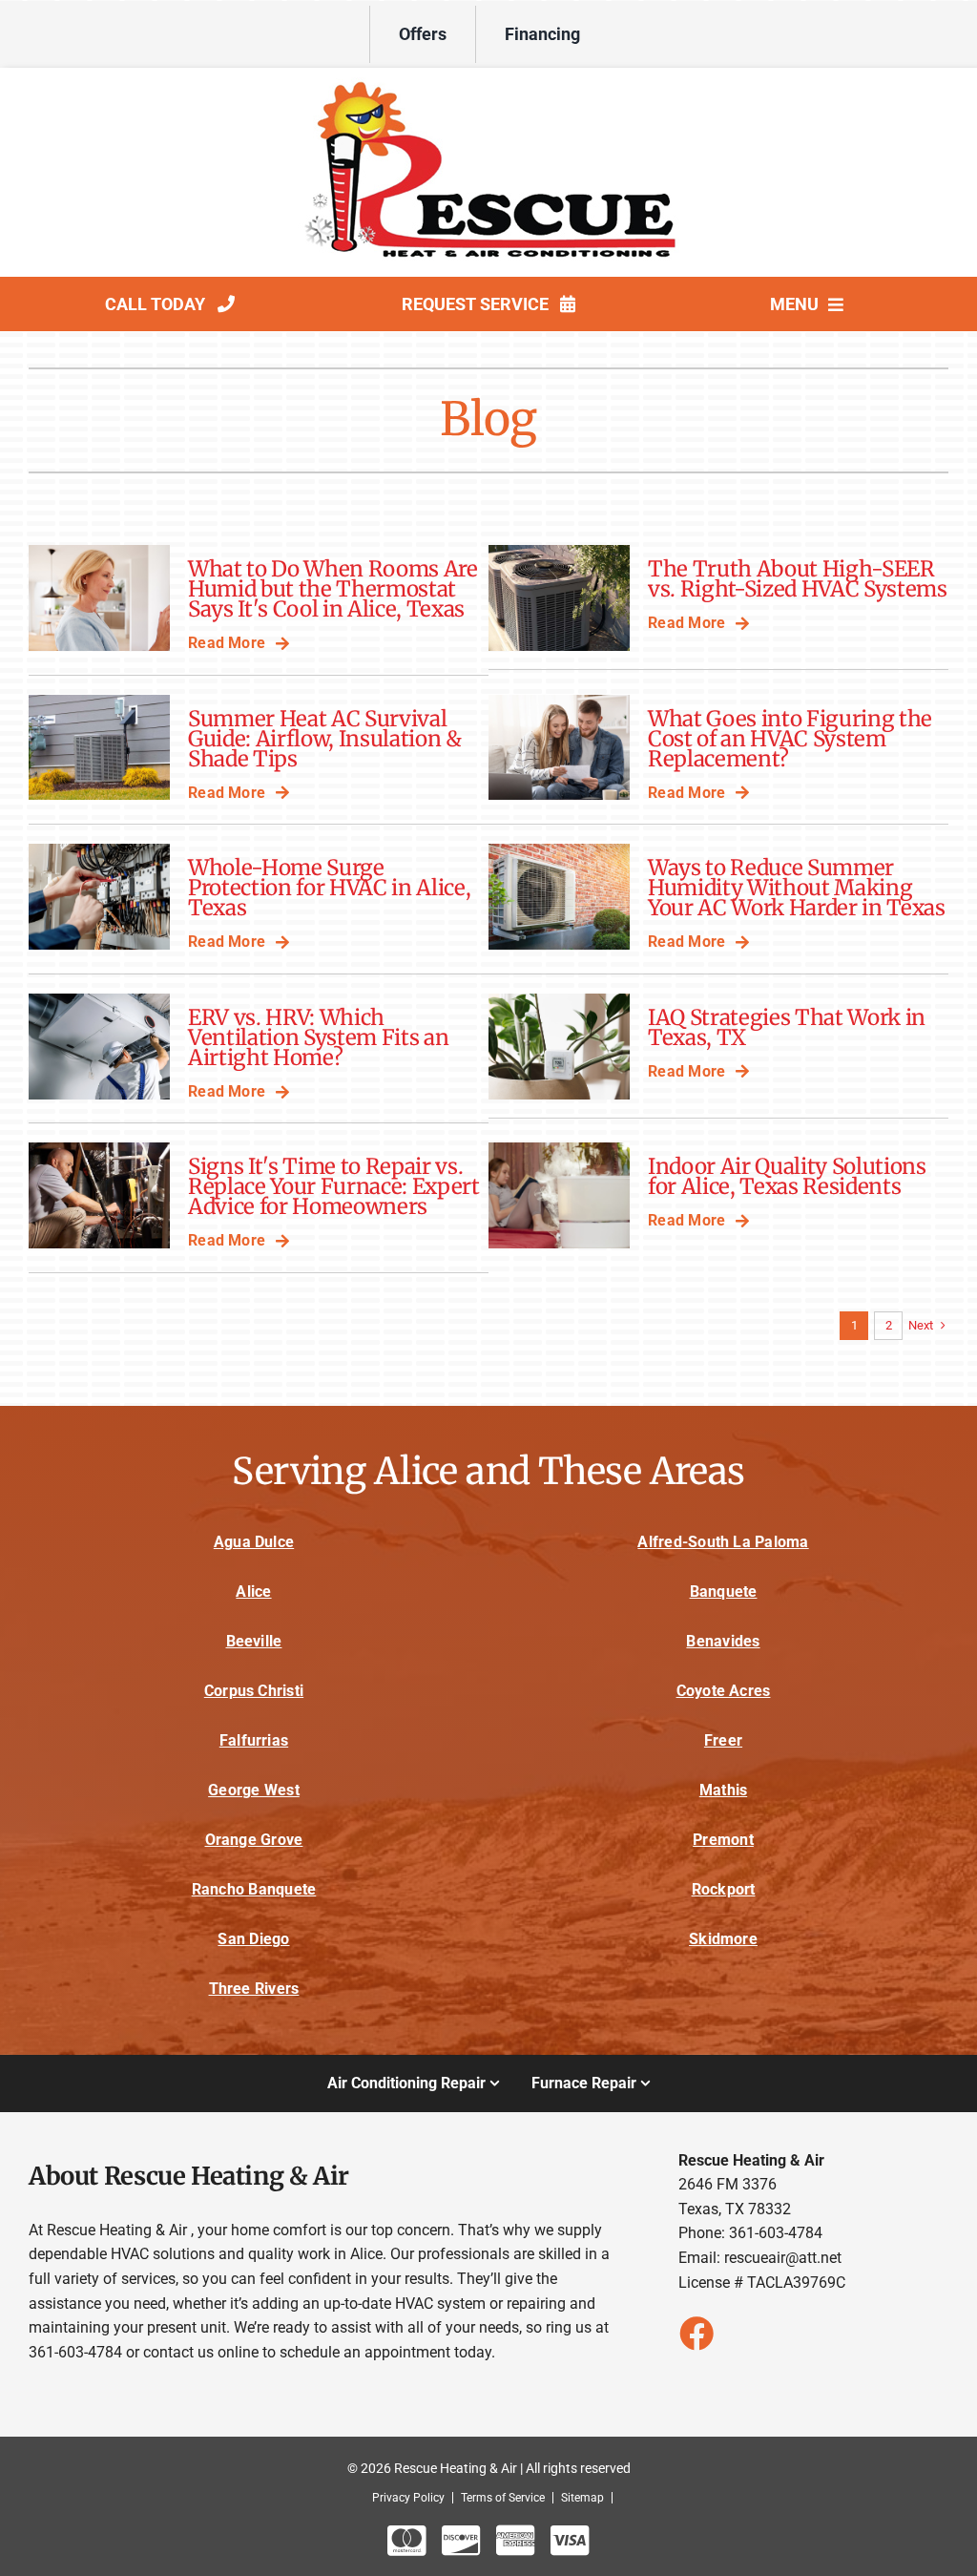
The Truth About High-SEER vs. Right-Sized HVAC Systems (798, 579)
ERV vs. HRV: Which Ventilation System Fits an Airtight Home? (318, 1037)
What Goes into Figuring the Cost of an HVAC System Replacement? (790, 739)
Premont (723, 1840)
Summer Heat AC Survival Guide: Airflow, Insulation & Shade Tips (325, 739)
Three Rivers (254, 1989)
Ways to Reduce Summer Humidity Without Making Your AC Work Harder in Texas (797, 888)
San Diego (253, 1939)
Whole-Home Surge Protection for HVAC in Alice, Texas (329, 888)
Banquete (724, 1592)
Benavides (723, 1641)
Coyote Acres (724, 1691)
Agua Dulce (254, 1542)
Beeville (254, 1641)
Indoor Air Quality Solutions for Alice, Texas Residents (787, 1176)
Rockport (724, 1889)
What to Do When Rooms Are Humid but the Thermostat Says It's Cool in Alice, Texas (333, 589)
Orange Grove (254, 1840)
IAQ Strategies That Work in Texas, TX (787, 1027)
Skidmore (723, 1939)
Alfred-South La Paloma (723, 1542)
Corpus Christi (254, 1691)
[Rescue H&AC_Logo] (488, 84)
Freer (723, 1740)
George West (254, 1790)
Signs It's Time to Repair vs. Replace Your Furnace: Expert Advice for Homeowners (334, 1186)
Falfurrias (254, 1740)
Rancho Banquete (254, 1889)
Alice (253, 1592)
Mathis (723, 1790)
